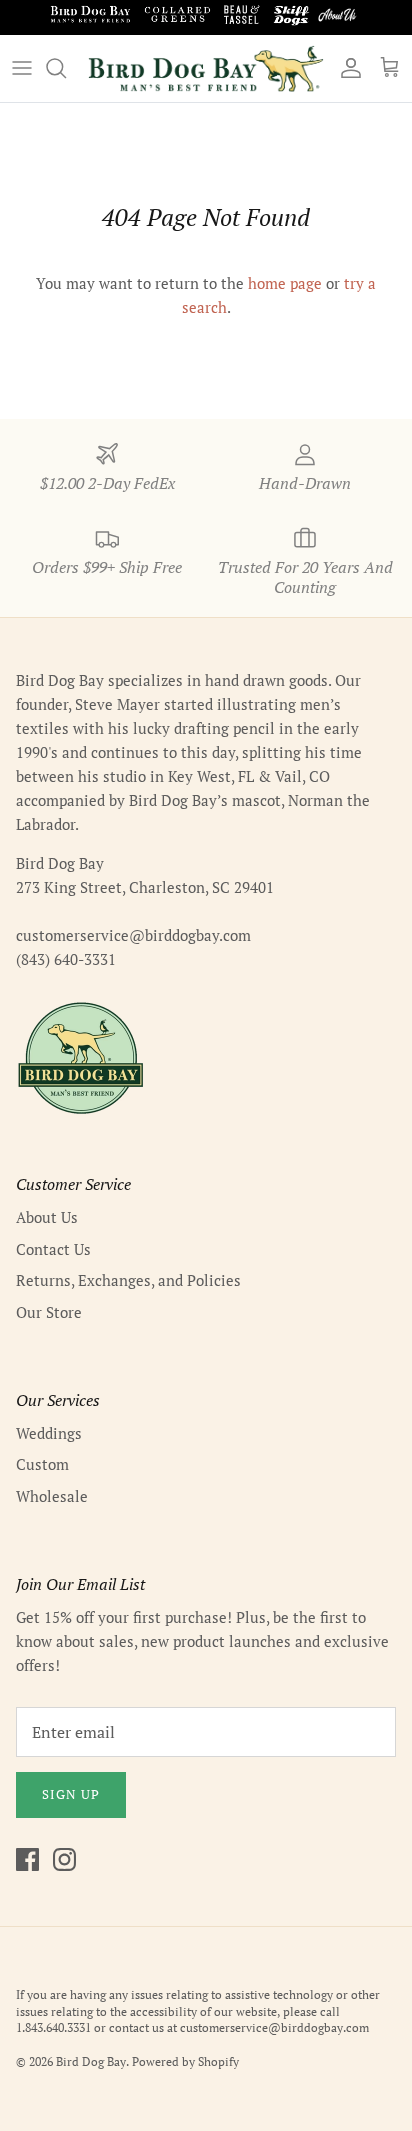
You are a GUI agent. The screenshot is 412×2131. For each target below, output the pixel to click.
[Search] (66, 68)
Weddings (49, 1433)
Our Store (49, 1312)
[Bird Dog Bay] (206, 68)
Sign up (71, 1794)
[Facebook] (27, 1859)
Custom (42, 1464)
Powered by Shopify (185, 2061)
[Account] (346, 68)
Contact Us (53, 1249)
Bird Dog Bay (91, 2061)
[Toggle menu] (22, 68)
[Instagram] (64, 1859)
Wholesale (52, 1496)
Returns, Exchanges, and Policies (128, 1280)
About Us (47, 1217)
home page (285, 283)
